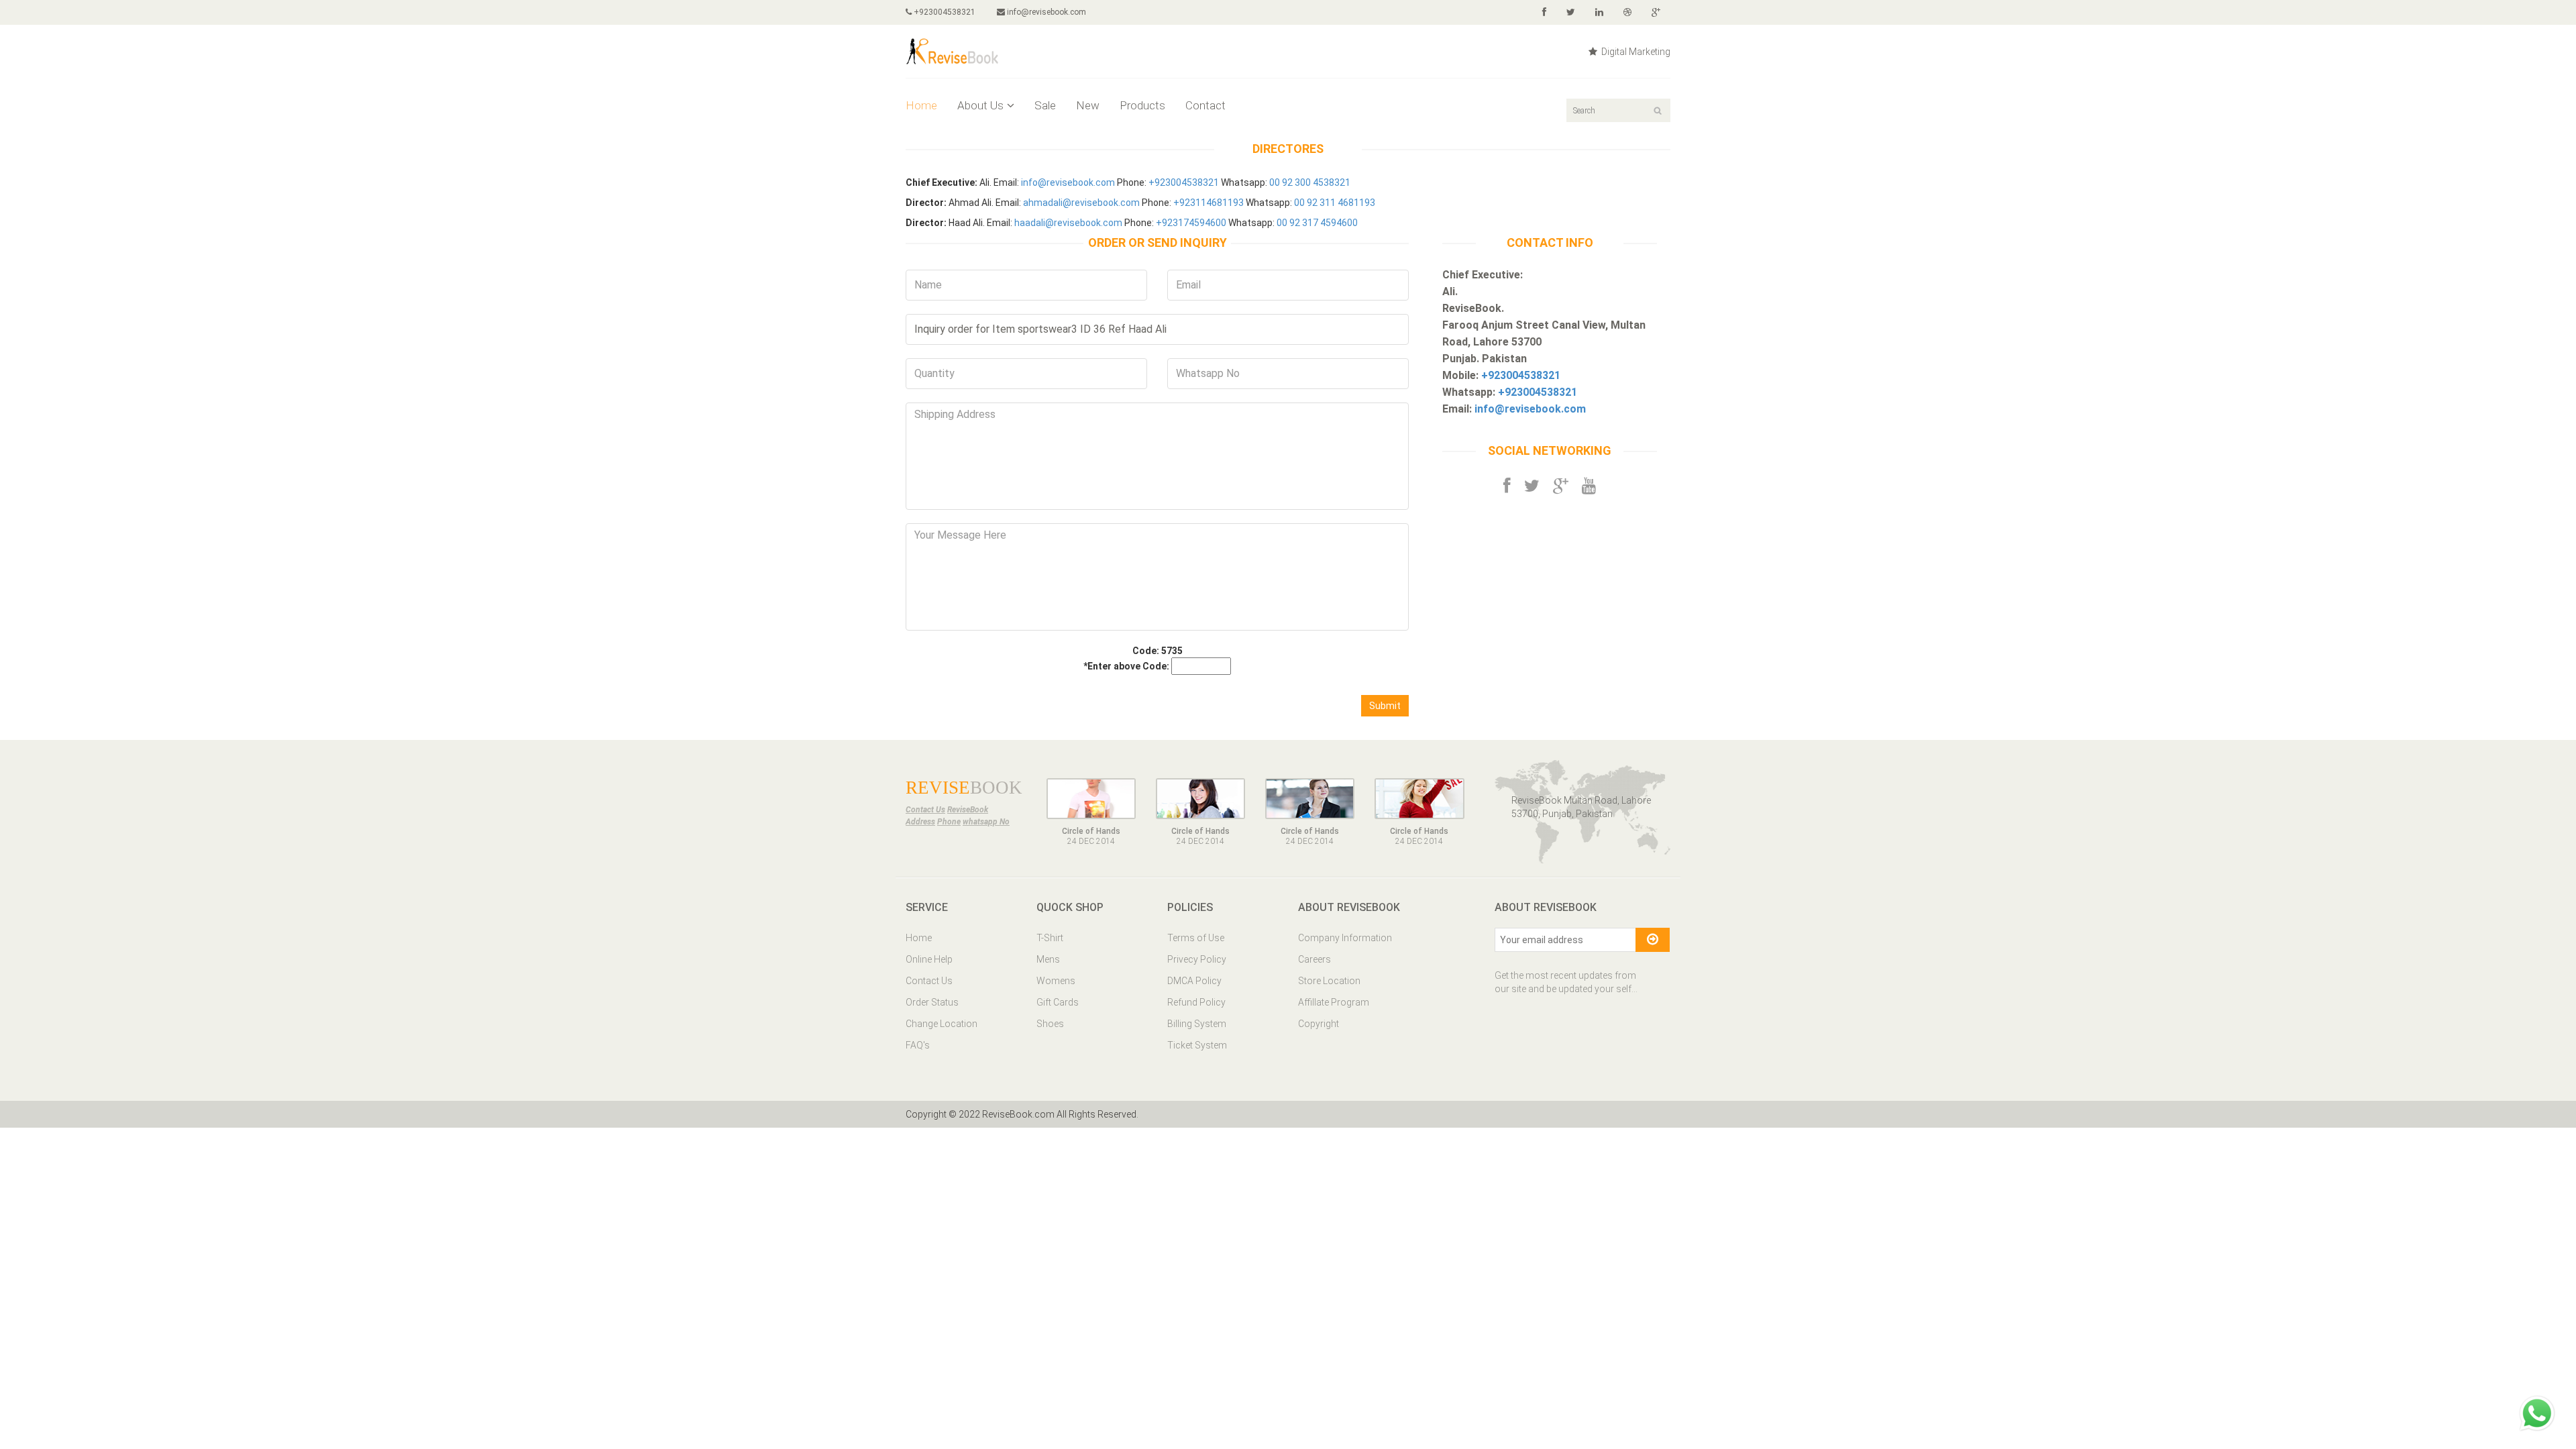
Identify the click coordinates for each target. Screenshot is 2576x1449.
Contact (1205, 105)
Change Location (942, 1024)
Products (1142, 105)
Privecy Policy (1197, 959)
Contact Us (929, 981)
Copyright (1319, 1024)
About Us (980, 105)
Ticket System (1197, 1045)
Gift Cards (1058, 1002)
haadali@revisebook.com (1068, 223)
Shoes (1050, 1024)
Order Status (932, 1002)
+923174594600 (1191, 223)
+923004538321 (944, 12)
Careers (1314, 959)
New (1088, 105)
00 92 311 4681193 (1335, 203)
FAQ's (918, 1045)
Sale (1045, 105)
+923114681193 (1209, 203)
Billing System (1197, 1024)
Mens (1048, 959)
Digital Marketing (1635, 52)
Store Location (1329, 981)
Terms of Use (1196, 938)
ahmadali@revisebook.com (1081, 203)
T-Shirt (1050, 938)
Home (921, 105)
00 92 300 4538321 (1310, 182)
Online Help (929, 959)
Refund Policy (1196, 1002)
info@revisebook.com (1046, 12)
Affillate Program (1334, 1002)
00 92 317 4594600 (1317, 223)
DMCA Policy (1194, 981)
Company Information (1345, 938)
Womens (1056, 981)
